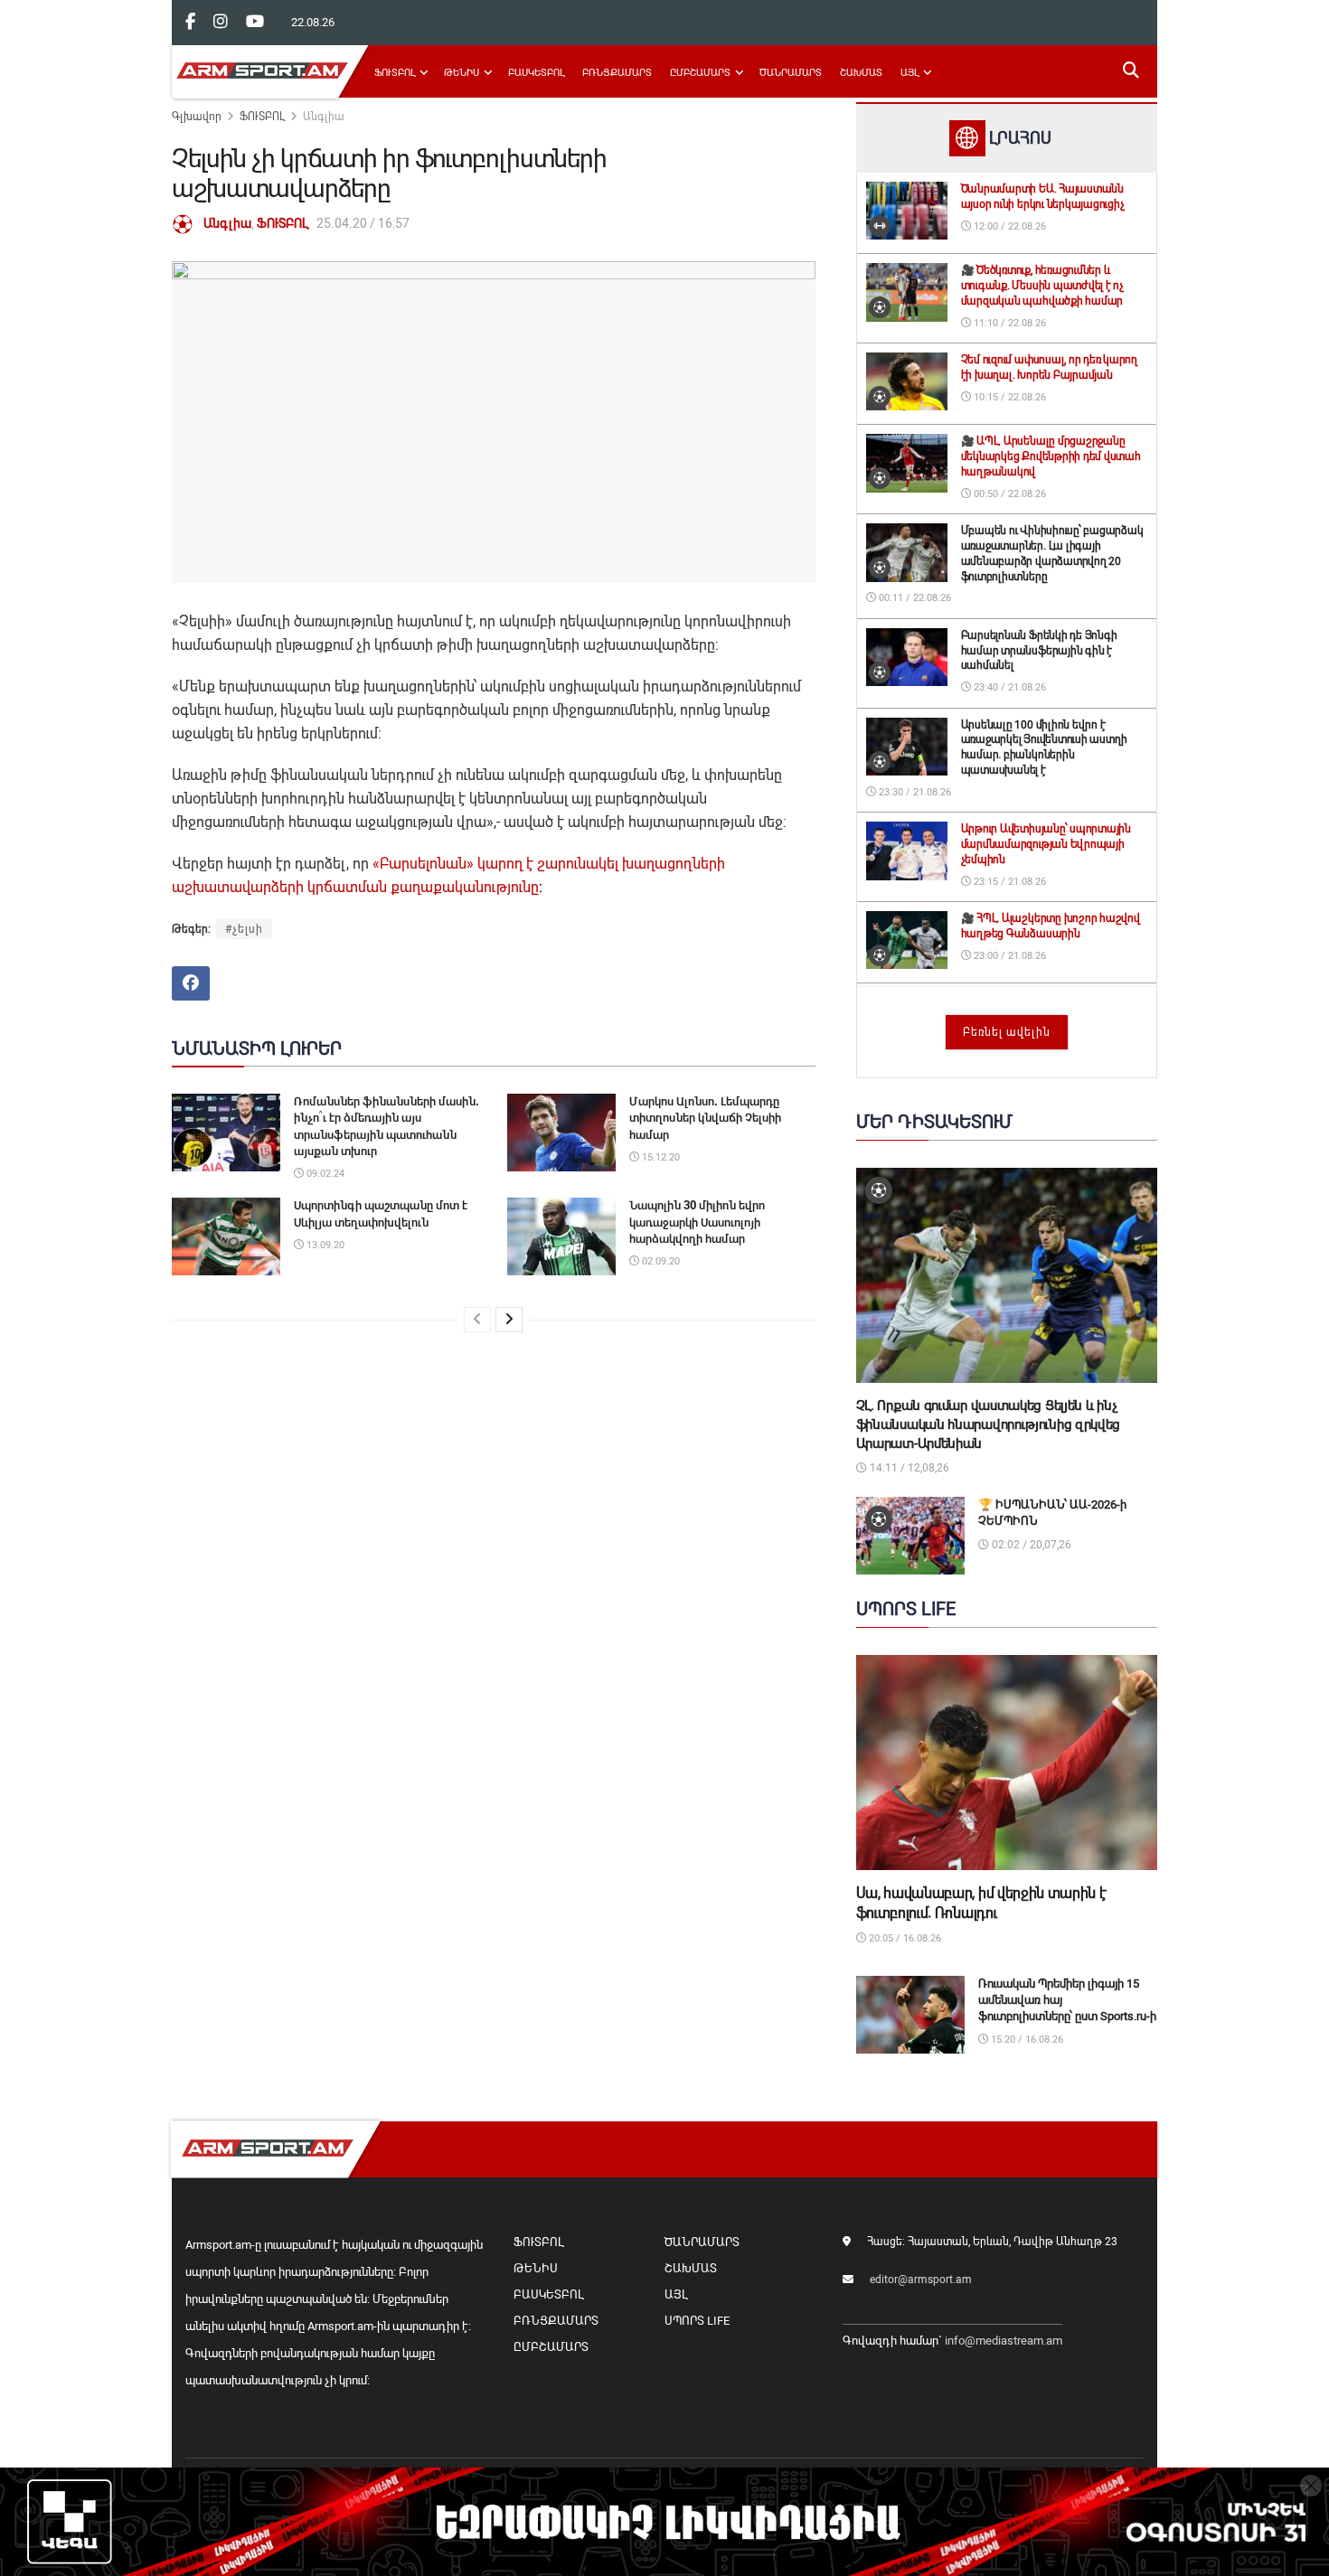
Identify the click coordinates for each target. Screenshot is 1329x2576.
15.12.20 (660, 1157)
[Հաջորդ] (509, 1320)
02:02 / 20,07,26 (1030, 1545)
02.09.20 (660, 1261)
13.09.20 (324, 1245)
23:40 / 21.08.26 (1009, 687)
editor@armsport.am (921, 2280)
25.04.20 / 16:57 (363, 223)
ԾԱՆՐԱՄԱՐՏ (791, 73)
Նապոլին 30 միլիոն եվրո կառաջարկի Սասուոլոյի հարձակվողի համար (697, 1222)
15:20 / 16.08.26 (1026, 2040)
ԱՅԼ (910, 73)
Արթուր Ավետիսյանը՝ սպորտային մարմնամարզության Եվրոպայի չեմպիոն (1046, 844)
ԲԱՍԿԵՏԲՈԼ (536, 73)
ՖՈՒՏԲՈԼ (395, 73)
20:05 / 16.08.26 (904, 1938)
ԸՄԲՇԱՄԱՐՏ (700, 73)
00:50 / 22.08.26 (1009, 494)
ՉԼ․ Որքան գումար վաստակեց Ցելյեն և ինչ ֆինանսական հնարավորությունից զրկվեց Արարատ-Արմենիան (989, 1424)
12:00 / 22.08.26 (1009, 226)
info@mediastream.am (1004, 2341)
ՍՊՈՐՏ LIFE (697, 2321)
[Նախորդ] (477, 1320)
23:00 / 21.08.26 (1009, 956)
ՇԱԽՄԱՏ (861, 73)
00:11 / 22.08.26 (914, 598)
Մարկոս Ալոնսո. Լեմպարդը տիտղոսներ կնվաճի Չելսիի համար (705, 1118)
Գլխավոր (197, 117)
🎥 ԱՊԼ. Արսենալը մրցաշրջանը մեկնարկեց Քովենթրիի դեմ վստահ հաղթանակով (1051, 456)
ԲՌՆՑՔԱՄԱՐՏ (617, 73)
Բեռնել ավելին (1007, 1032)
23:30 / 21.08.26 (914, 792)
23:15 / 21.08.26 (1009, 882)
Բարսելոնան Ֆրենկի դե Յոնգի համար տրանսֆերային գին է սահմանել (1039, 651)
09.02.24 (324, 1174)
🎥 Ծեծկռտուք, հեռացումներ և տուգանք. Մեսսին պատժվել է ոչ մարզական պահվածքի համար (1042, 286)
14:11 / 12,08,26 (908, 1468)
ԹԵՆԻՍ (462, 73)
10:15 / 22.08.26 (1009, 397)
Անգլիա (324, 117)
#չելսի (244, 929)
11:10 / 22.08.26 (1009, 323)
